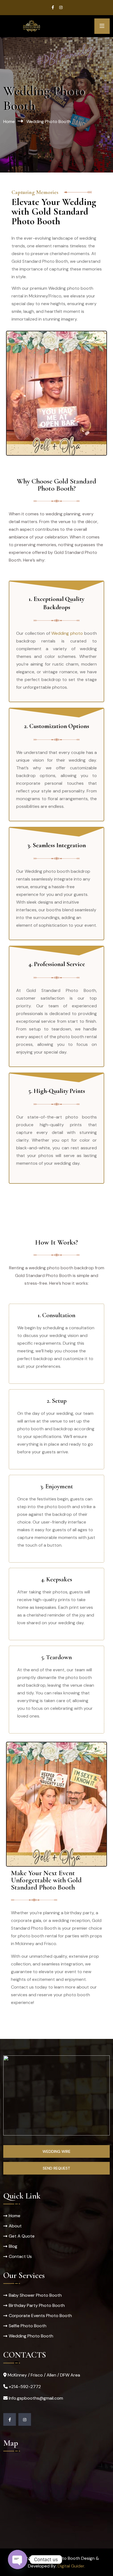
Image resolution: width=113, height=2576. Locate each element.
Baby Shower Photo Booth (35, 2295)
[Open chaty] (18, 2559)
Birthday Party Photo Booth (37, 2305)
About (15, 2226)
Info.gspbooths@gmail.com (36, 2398)
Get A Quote (22, 2236)
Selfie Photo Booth (28, 2326)
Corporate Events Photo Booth (40, 2316)
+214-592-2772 (25, 2387)
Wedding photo (67, 633)
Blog (13, 2246)
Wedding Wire (56, 2151)
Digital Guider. (71, 2566)
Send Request (56, 2168)
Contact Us (20, 2256)
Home (9, 121)
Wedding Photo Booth (31, 2336)
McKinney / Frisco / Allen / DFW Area (44, 2375)
